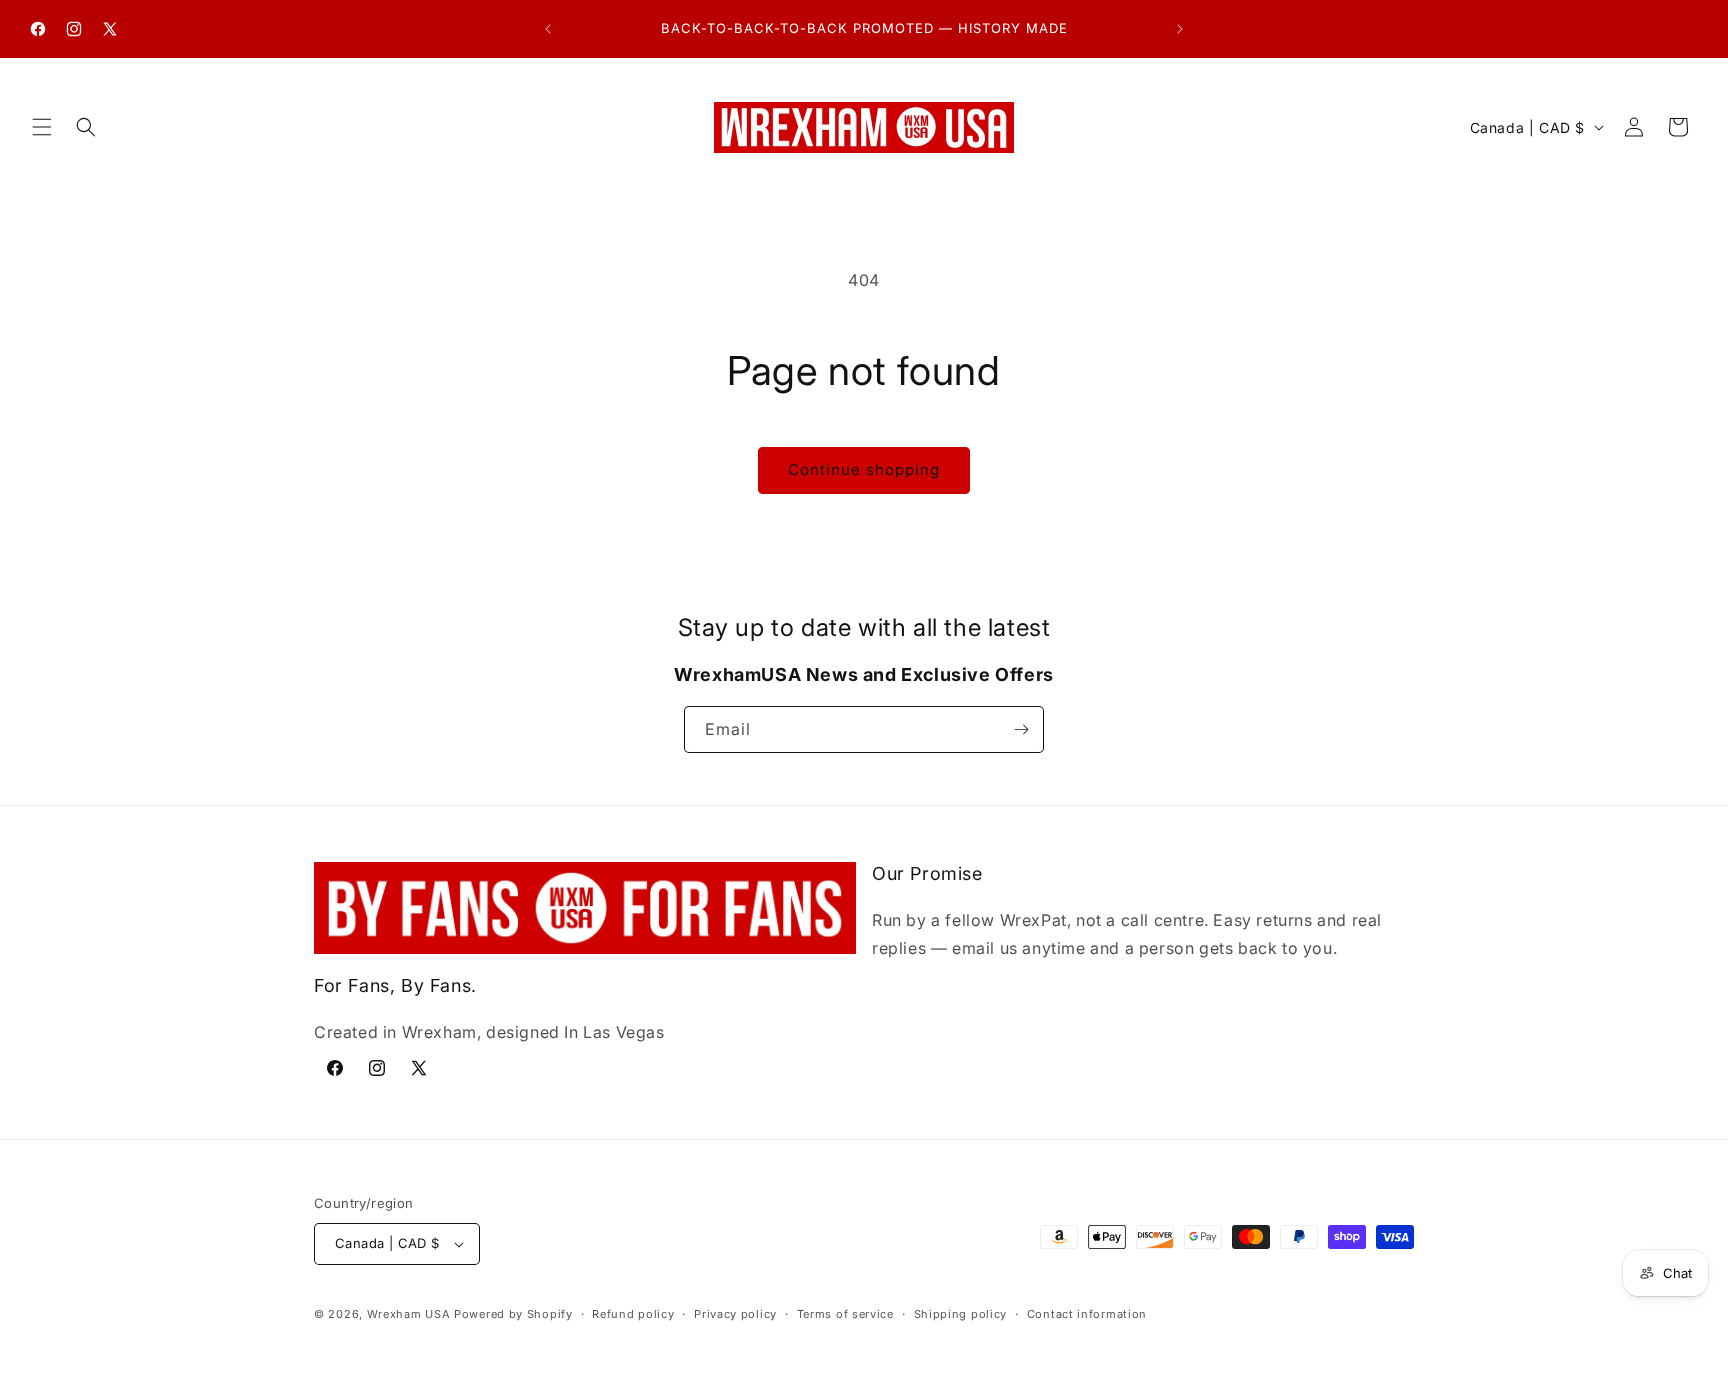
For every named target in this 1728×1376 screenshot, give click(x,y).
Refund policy (633, 1314)
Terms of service (845, 1314)
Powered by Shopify (513, 1314)
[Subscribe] (1021, 729)
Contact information (1087, 1314)
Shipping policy (961, 1314)
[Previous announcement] (548, 29)
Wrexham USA (409, 1314)
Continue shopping (864, 469)
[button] (42, 127)
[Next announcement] (1180, 29)
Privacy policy (735, 1314)
